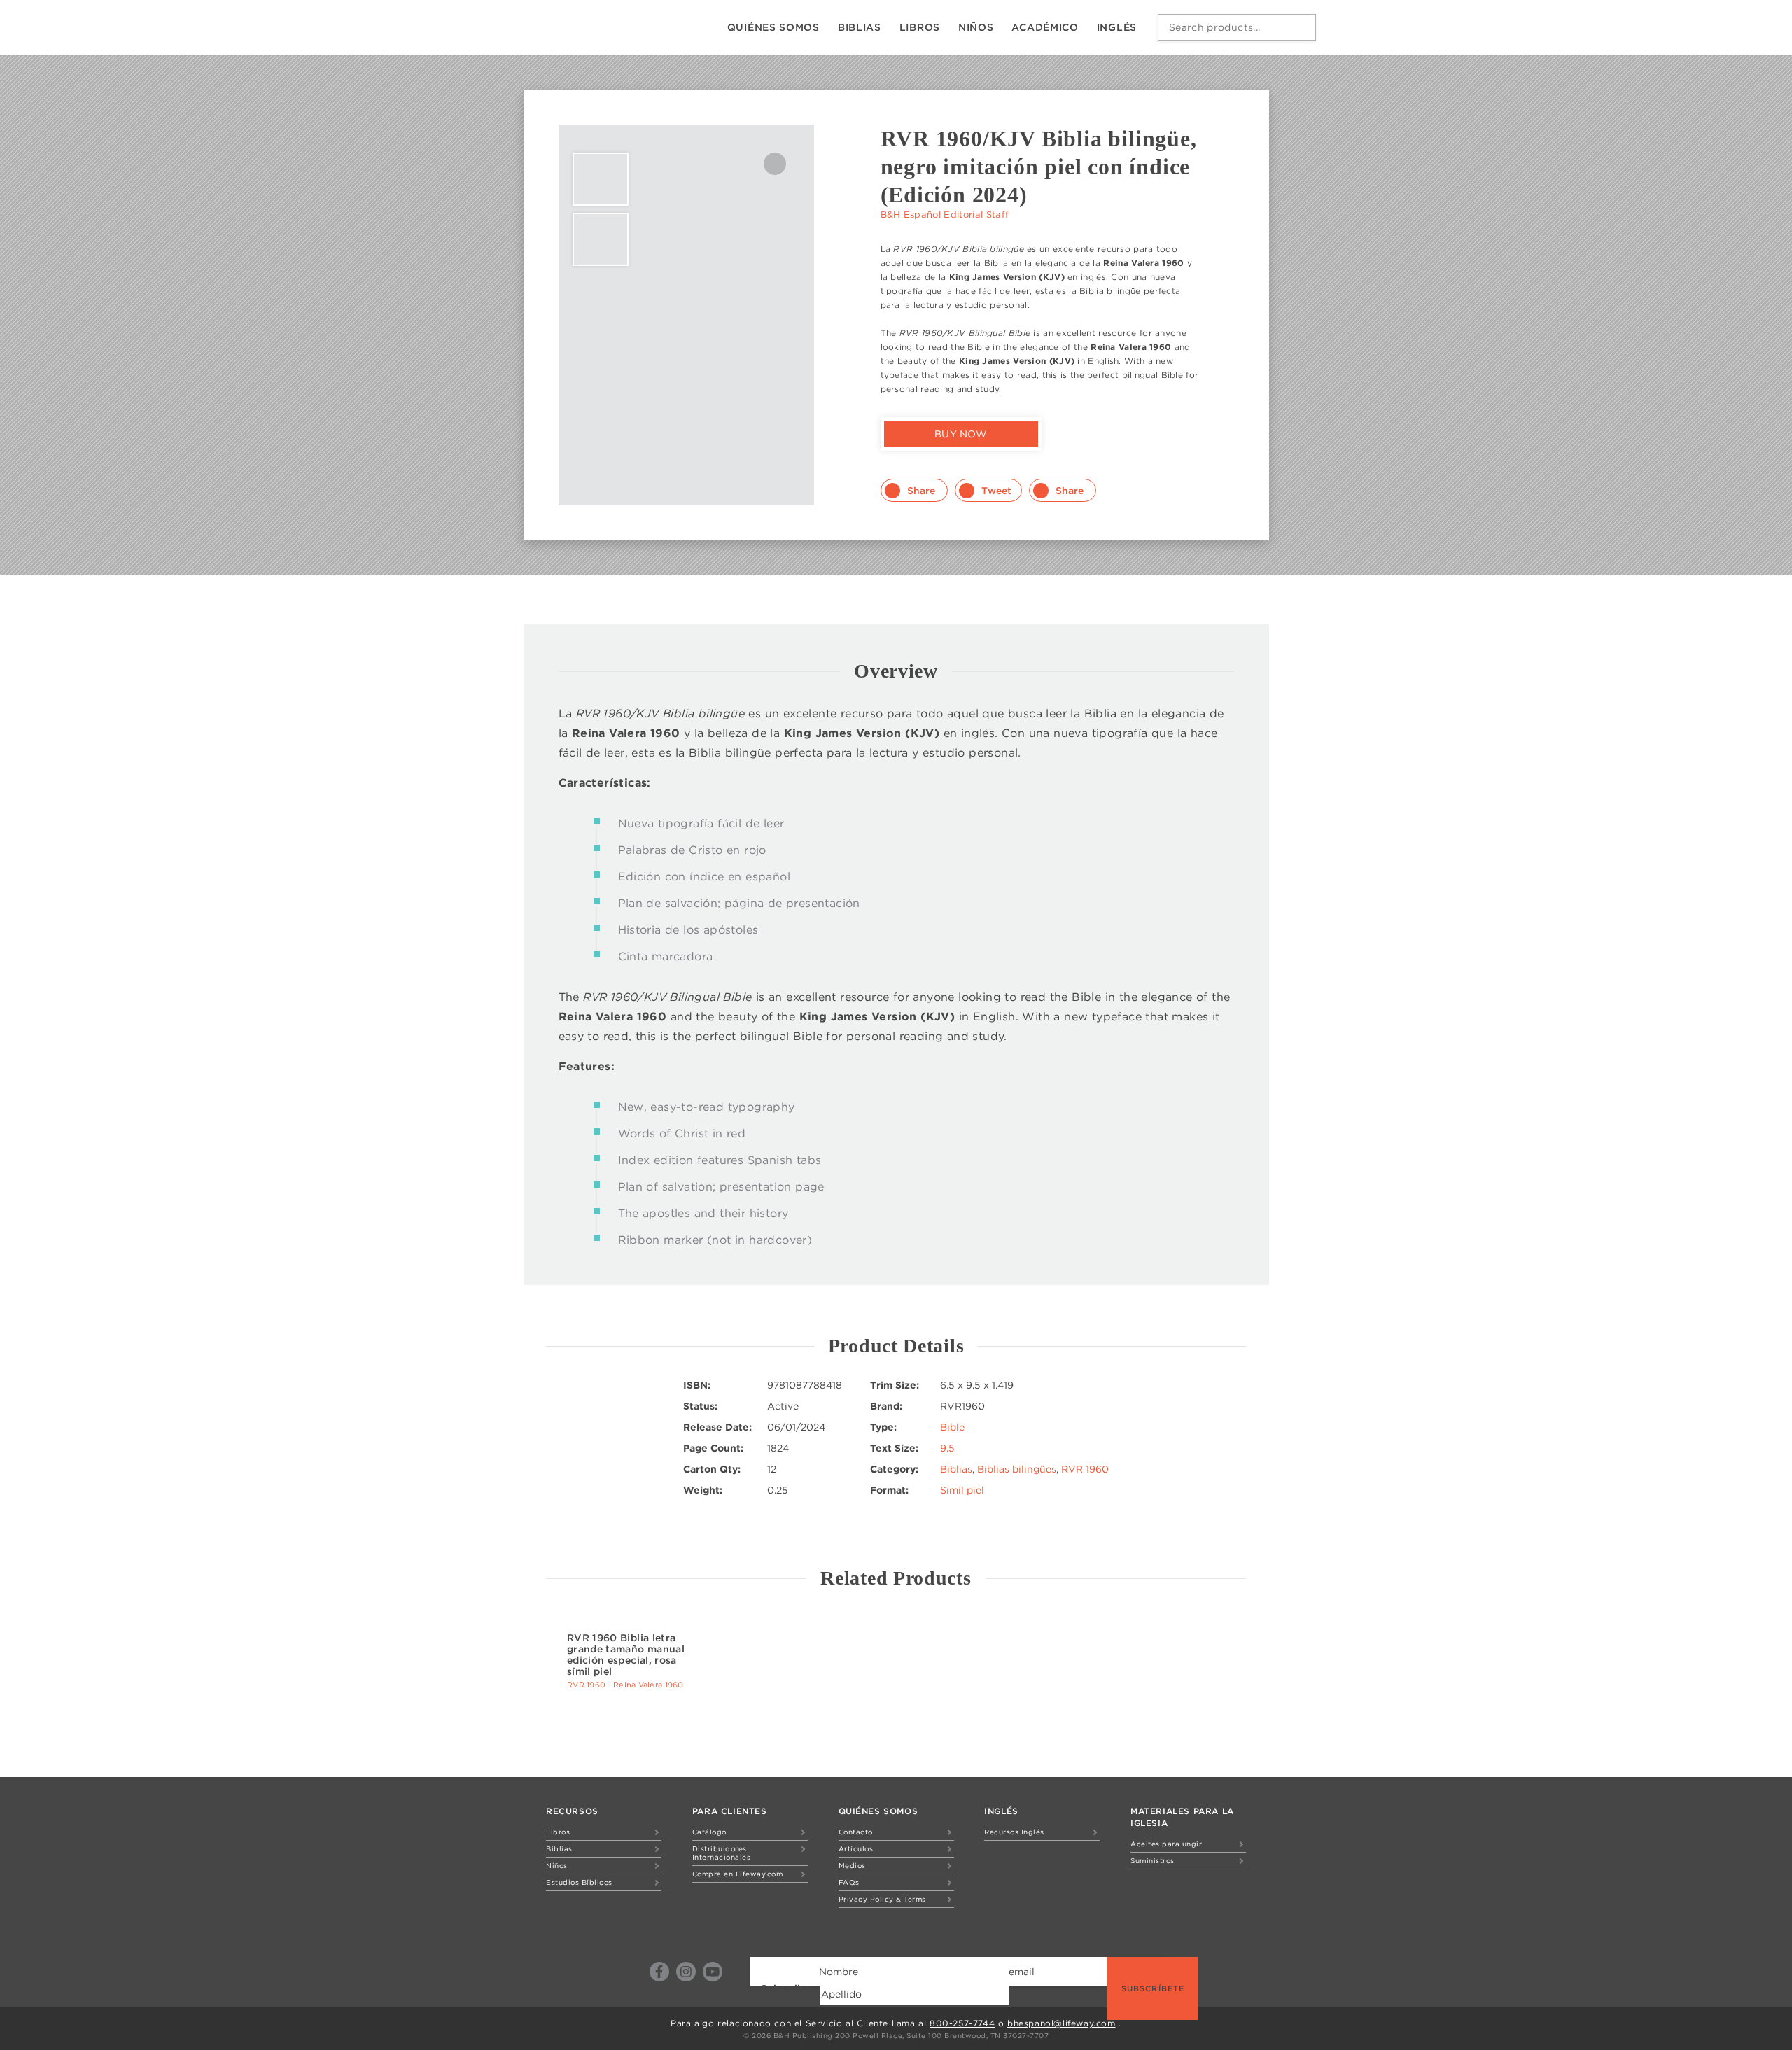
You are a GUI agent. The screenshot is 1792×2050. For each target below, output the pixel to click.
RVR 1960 (1085, 1469)
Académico (1045, 27)
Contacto (856, 1832)
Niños (976, 27)
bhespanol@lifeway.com (1062, 2023)
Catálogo (709, 1832)
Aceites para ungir (1166, 1844)
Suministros (1153, 1860)
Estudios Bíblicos (579, 1882)
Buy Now (961, 434)
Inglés (1117, 27)
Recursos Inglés (1014, 1832)
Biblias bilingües (1017, 1469)
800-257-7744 (962, 2023)
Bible (952, 1427)
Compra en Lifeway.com (738, 1874)
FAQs (849, 1882)
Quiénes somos (773, 27)
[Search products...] (1302, 27)
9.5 (947, 1448)
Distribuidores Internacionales (722, 1853)
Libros (920, 27)
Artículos (856, 1848)
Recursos (572, 1811)
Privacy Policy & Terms (882, 1899)
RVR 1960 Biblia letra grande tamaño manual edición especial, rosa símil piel (626, 1655)
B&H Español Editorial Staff (945, 215)
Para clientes (730, 1811)
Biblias (860, 27)
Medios (852, 1865)
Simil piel (962, 1490)
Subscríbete (1153, 1988)
